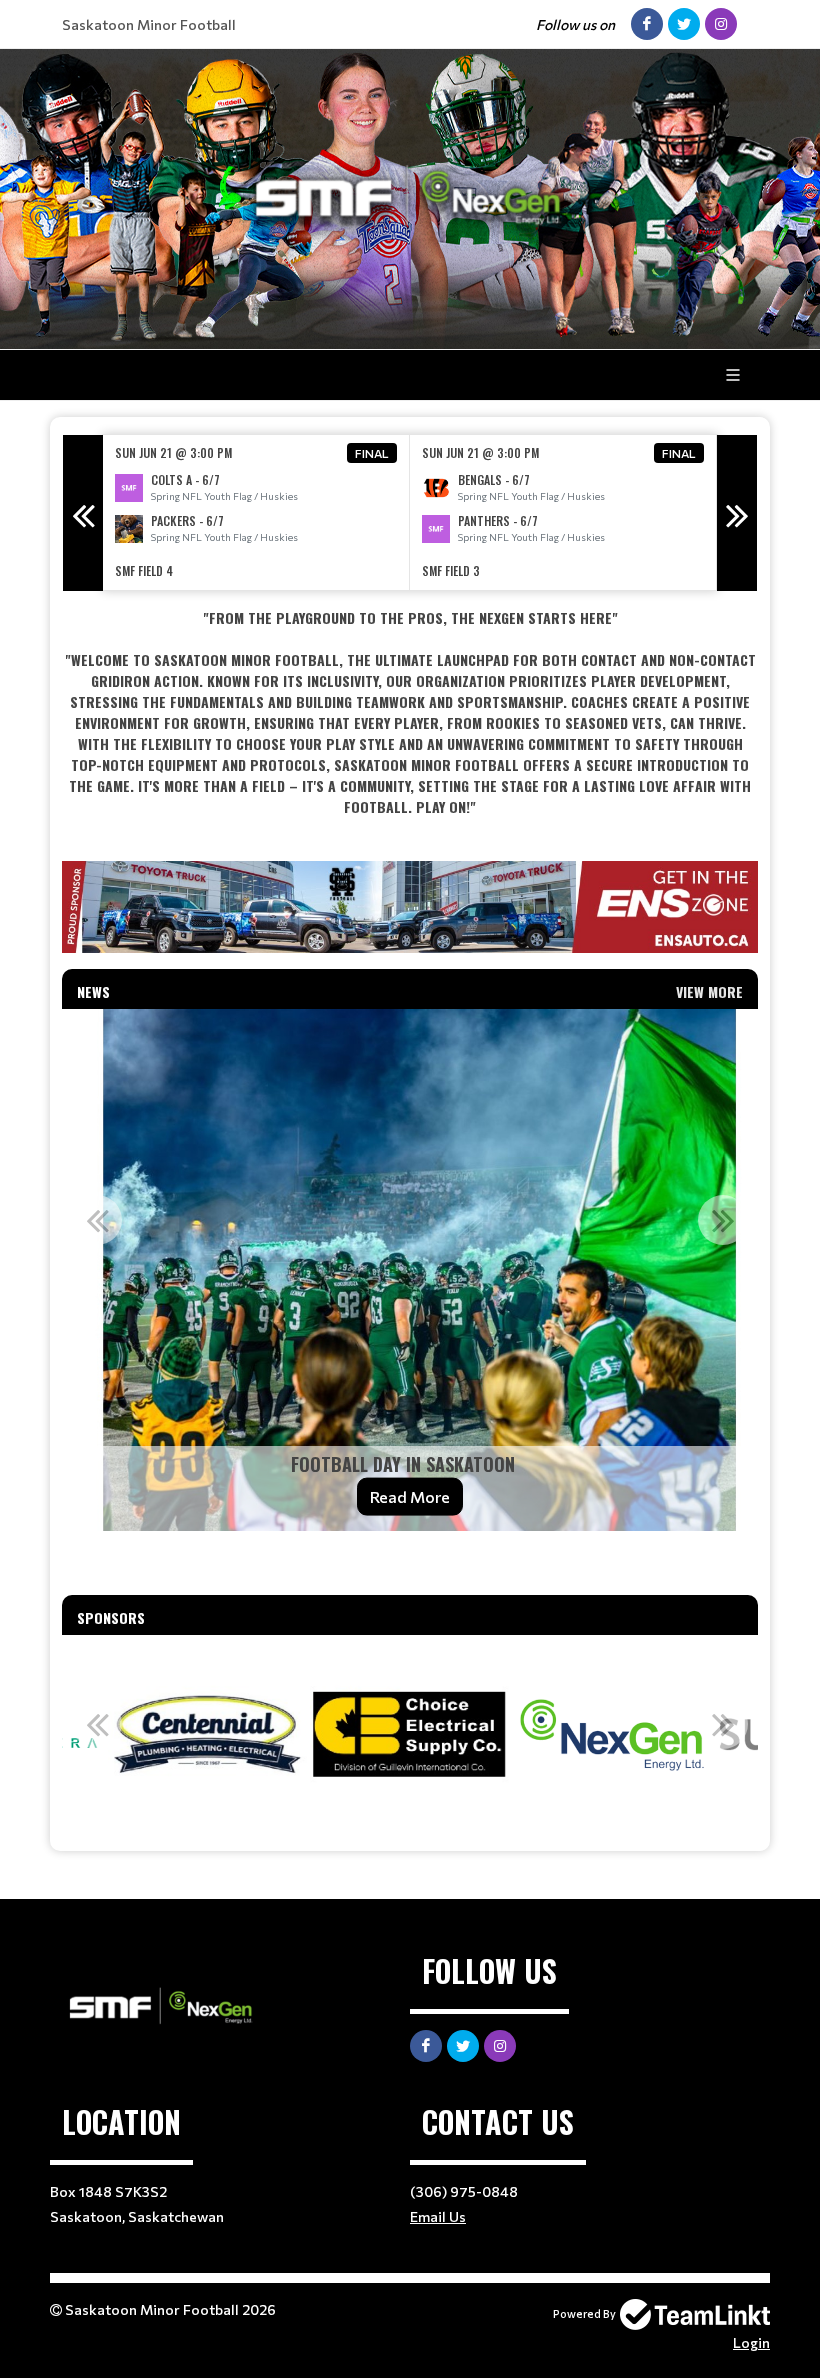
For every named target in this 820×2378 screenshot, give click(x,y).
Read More (410, 1495)
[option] (256, 512)
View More (709, 991)
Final (372, 453)
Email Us (438, 2216)
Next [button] (737, 513)
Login (751, 2342)
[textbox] (410, 712)
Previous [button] (83, 513)
